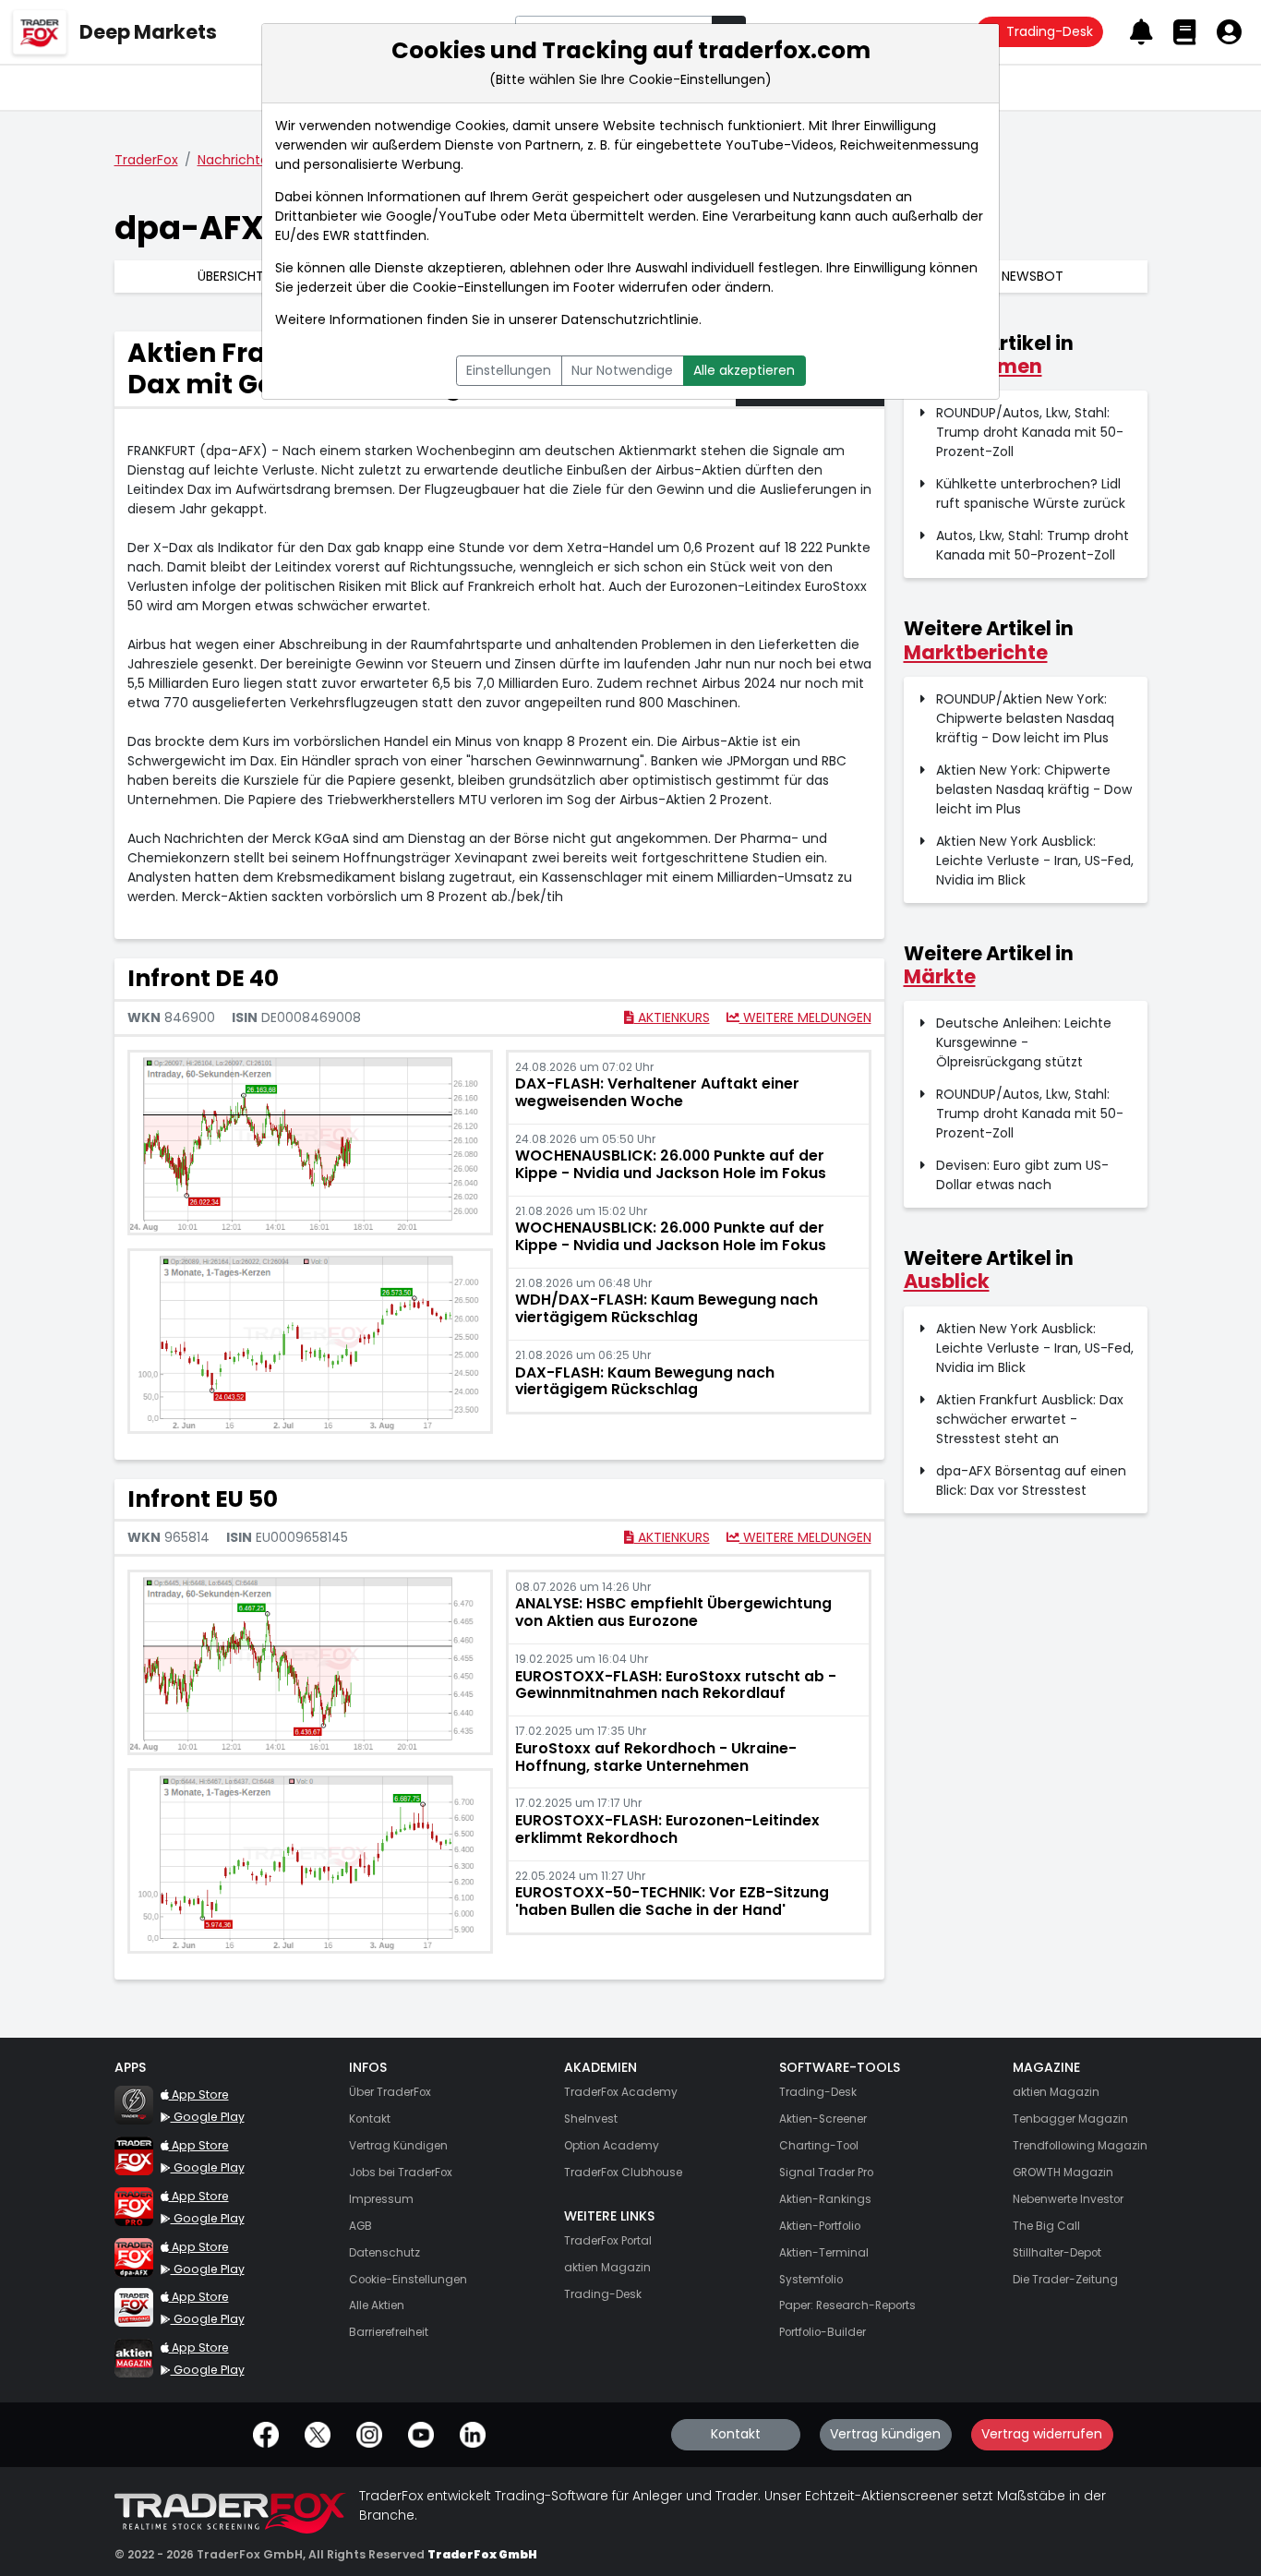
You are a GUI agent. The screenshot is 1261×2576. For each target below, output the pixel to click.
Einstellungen (509, 370)
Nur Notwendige (622, 370)
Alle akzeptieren (744, 370)
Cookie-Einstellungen (481, 287)
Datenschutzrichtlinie (630, 319)
